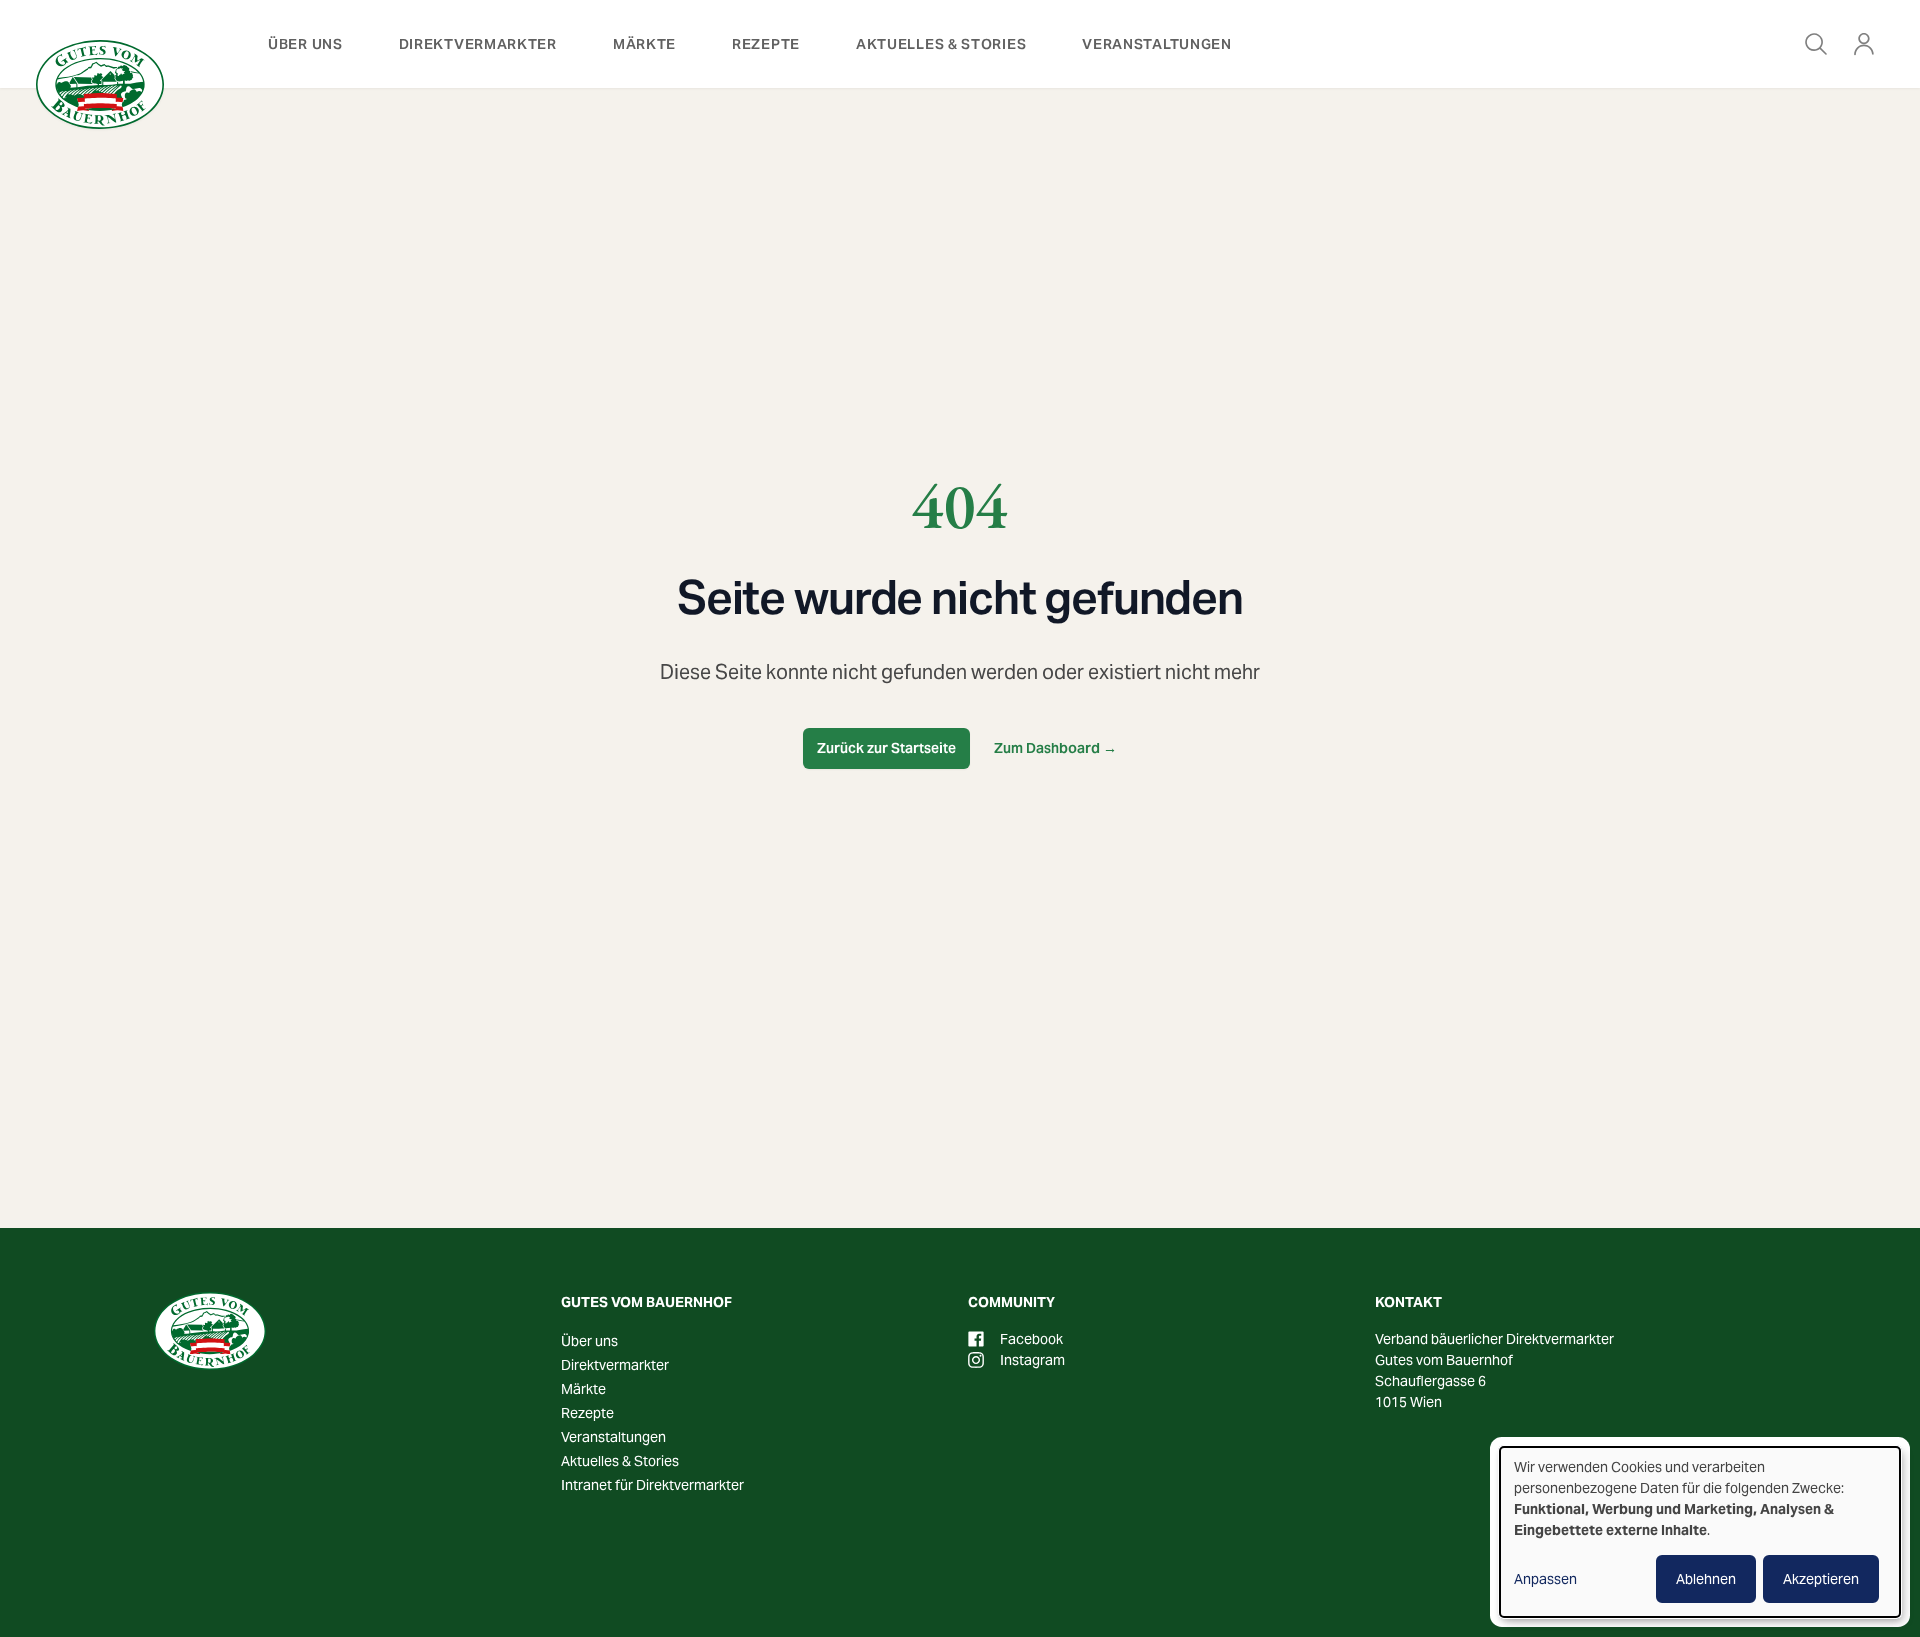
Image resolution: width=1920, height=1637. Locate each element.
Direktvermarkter (478, 44)
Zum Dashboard (1055, 748)
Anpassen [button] (1545, 1579)
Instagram (1032, 1360)
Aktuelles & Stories (941, 44)
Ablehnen (1706, 1579)
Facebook (1031, 1339)
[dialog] (1700, 1532)
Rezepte (766, 44)
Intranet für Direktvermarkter (652, 1485)
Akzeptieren (1821, 1579)
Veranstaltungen (1157, 44)
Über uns (305, 44)
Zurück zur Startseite (886, 748)
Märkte (644, 44)
